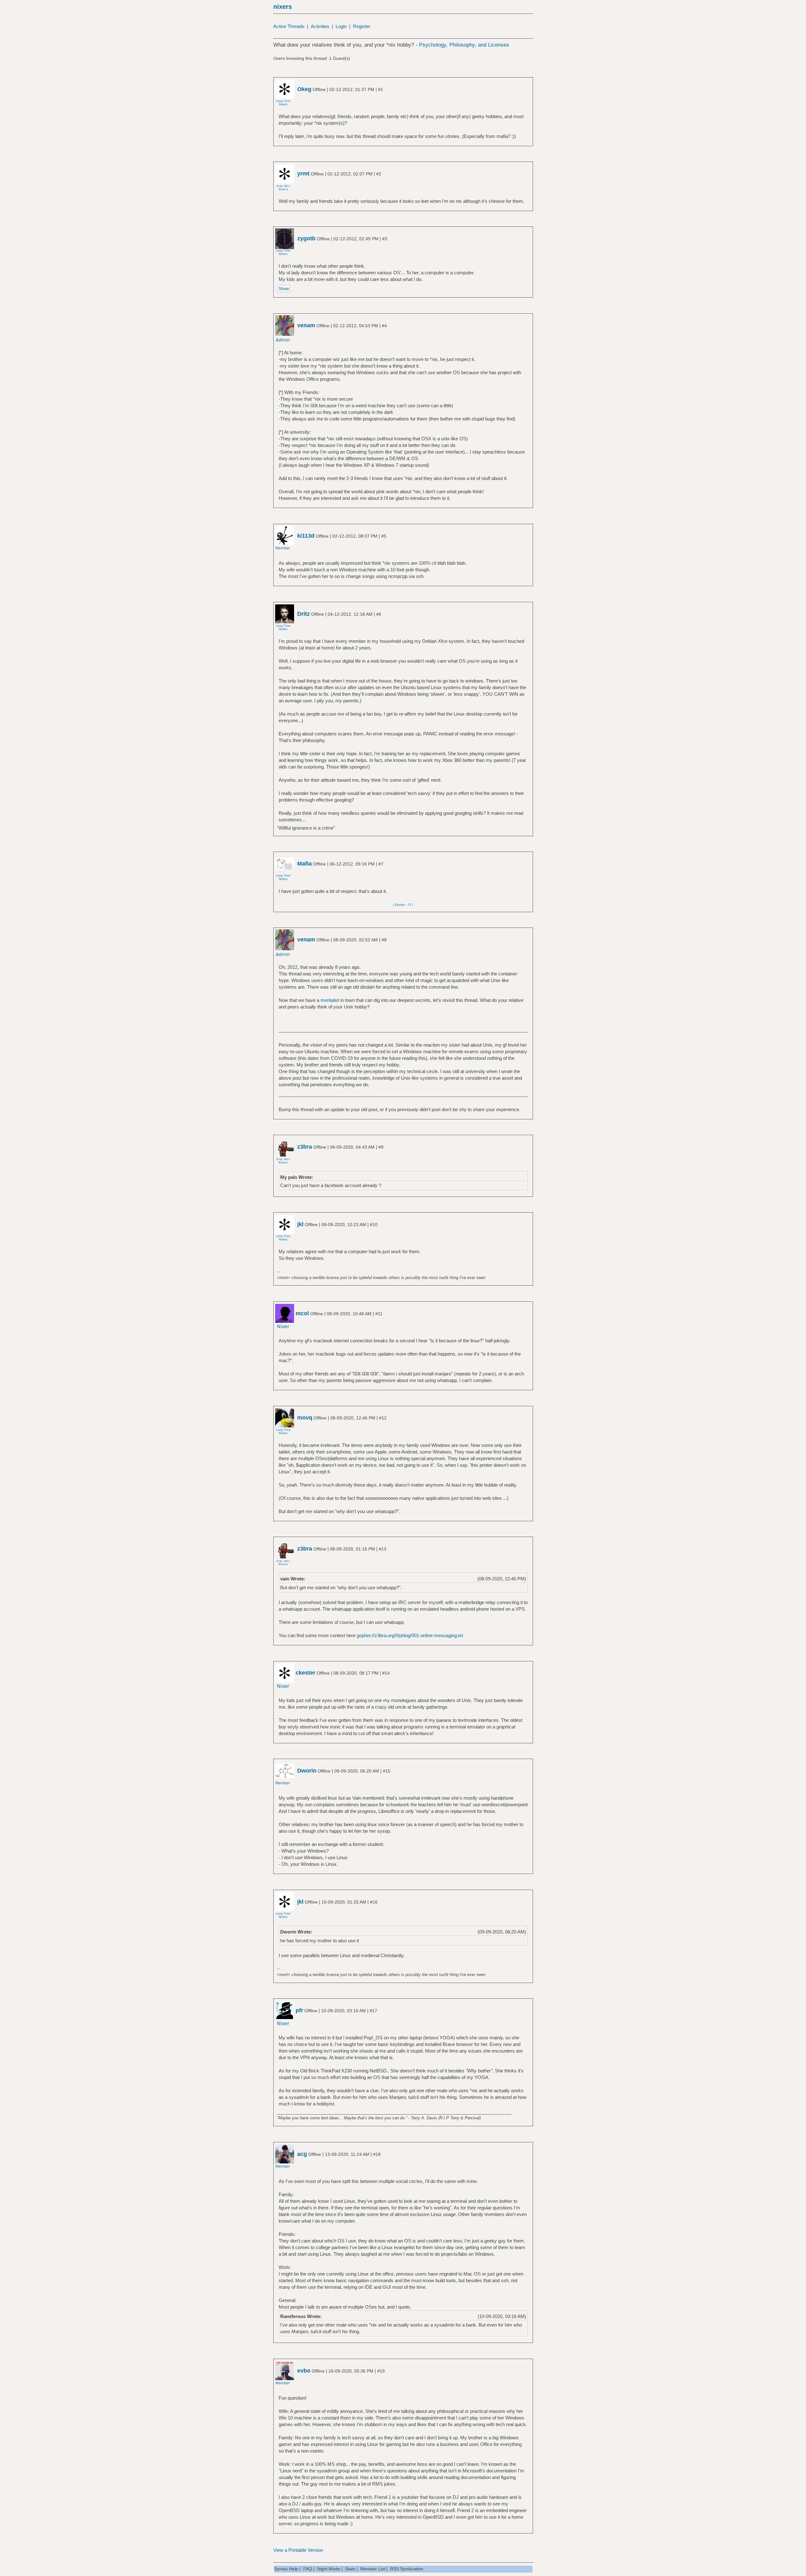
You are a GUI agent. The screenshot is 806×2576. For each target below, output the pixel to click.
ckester (306, 1673)
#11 (379, 1314)
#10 (374, 1225)
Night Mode (329, 2569)
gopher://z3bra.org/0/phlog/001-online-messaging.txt (410, 1635)
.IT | (410, 905)
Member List (373, 2569)
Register (362, 26)
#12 (383, 1418)
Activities (320, 26)
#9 (381, 1147)
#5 (384, 536)
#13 (383, 1549)
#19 (381, 2371)
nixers (283, 7)
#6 (379, 614)
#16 (374, 1902)
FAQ (308, 2569)
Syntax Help (286, 2569)
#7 (381, 864)
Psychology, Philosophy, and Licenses (464, 45)
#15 (387, 1771)
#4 (384, 326)
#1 (381, 89)
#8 (384, 940)
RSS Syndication (407, 2569)
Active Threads (289, 26)
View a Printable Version (298, 2550)
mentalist (330, 1000)
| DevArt (399, 905)
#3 (385, 239)
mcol (302, 1313)
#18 (377, 2154)
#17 (373, 2011)
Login (341, 26)
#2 (379, 174)
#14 (386, 1673)
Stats (350, 2569)
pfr (299, 2010)
